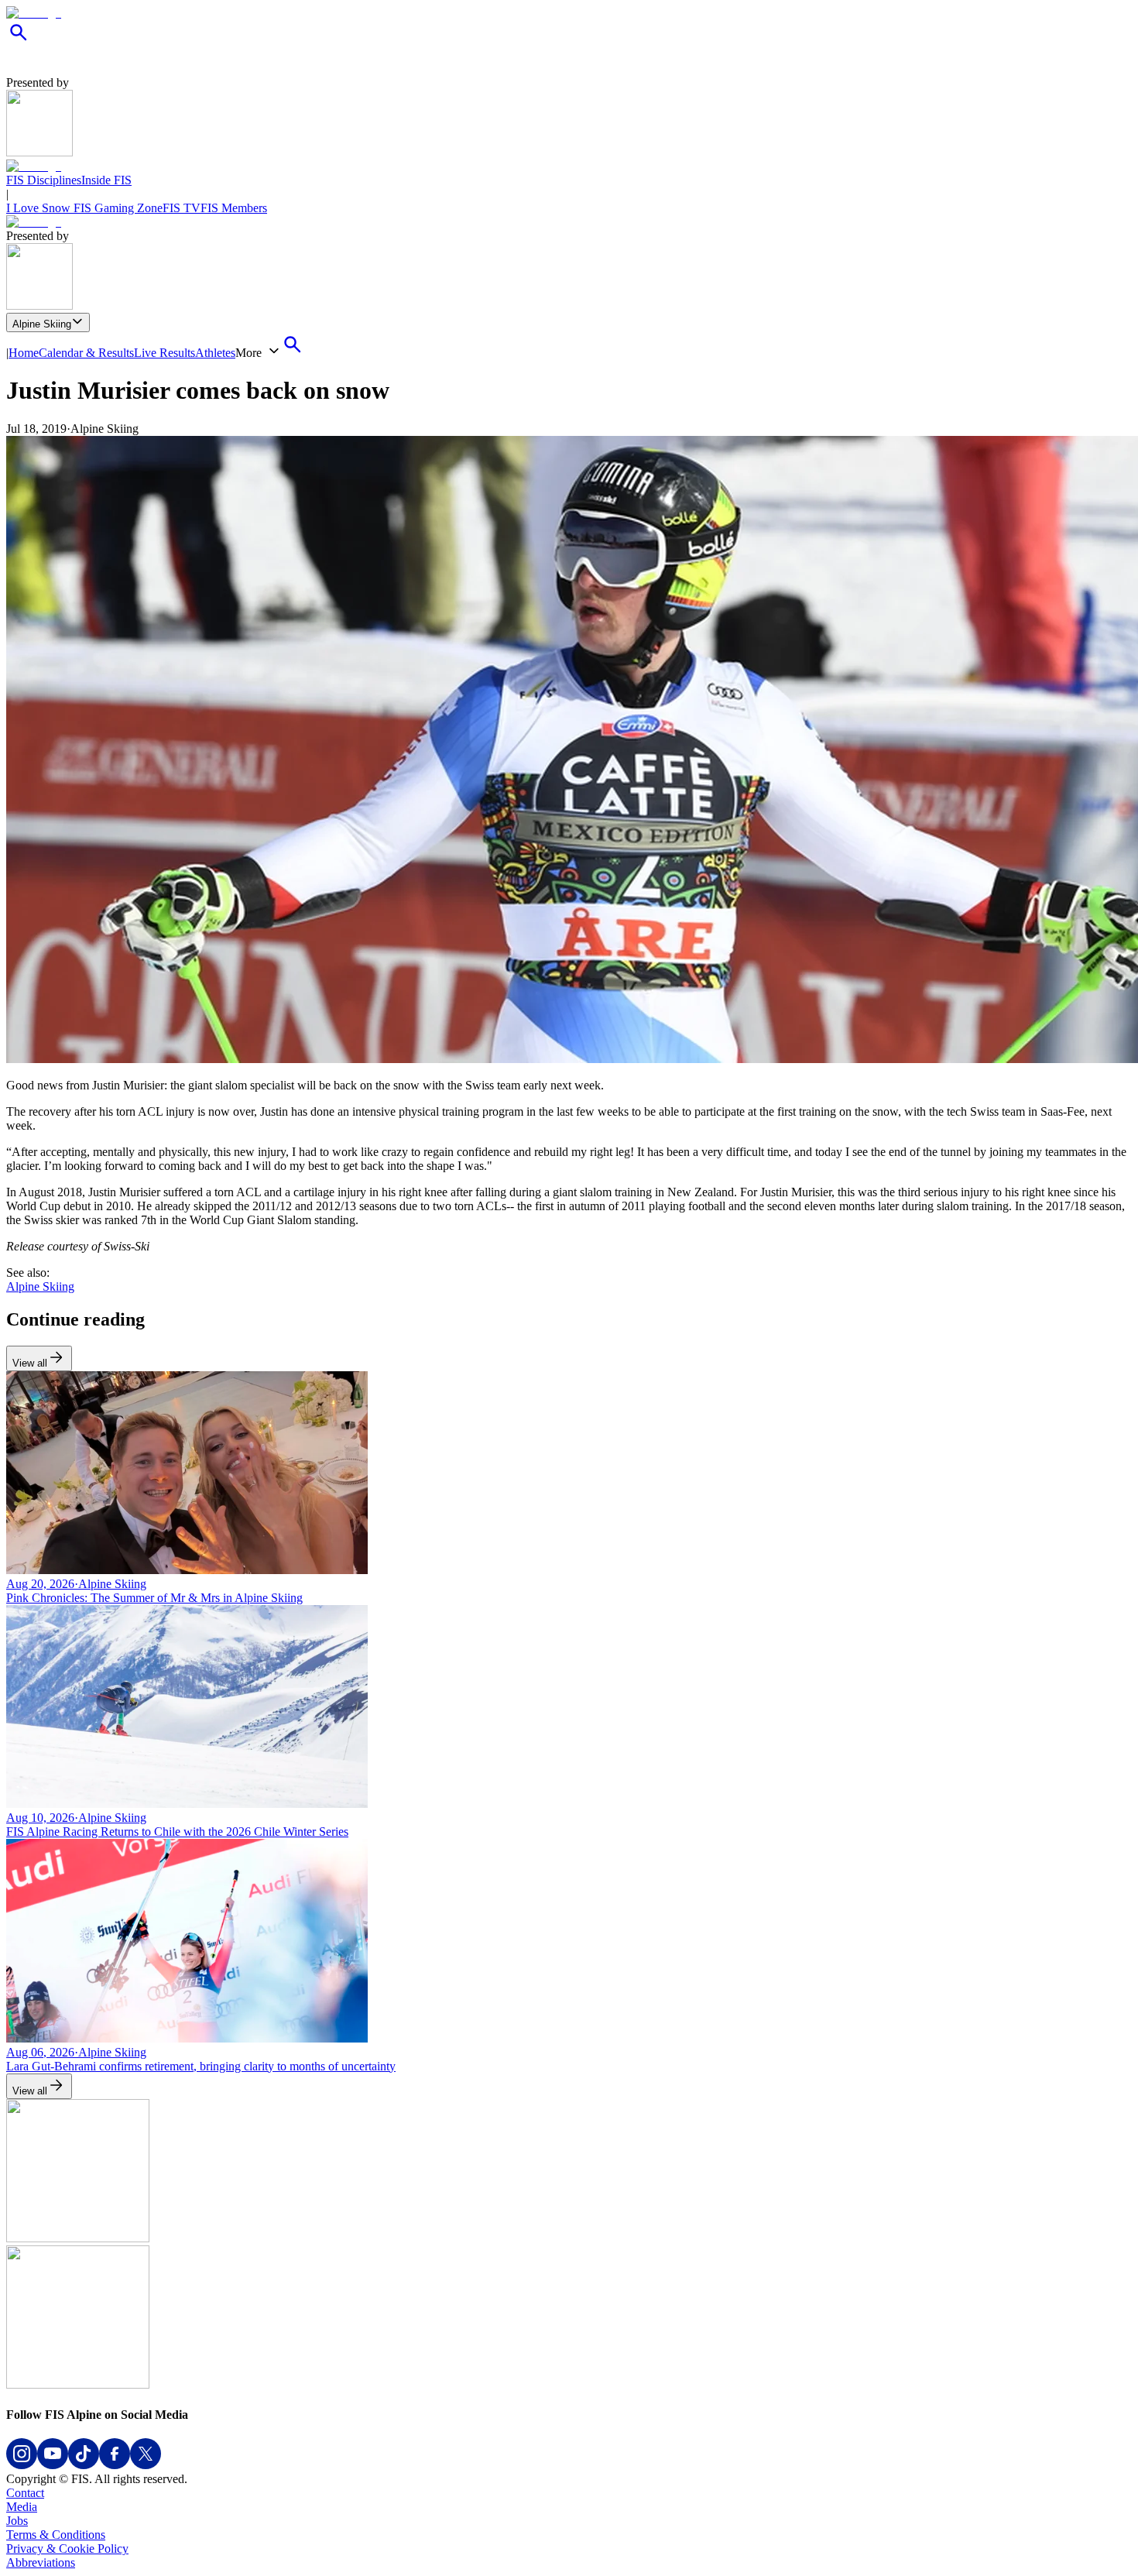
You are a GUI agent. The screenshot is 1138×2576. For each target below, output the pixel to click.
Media (22, 2507)
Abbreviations (41, 2562)
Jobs (17, 2521)
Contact (25, 2493)
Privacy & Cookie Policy (67, 2549)
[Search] (19, 41)
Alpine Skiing (42, 324)
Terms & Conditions (56, 2535)
